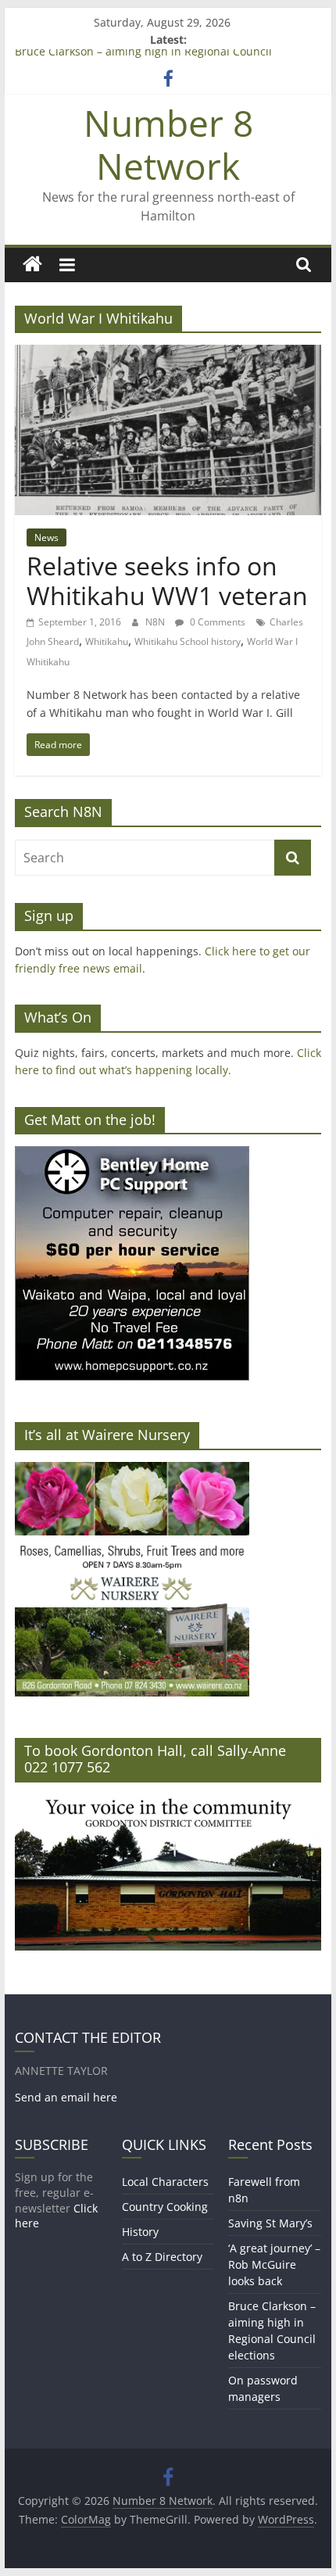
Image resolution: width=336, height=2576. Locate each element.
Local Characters (165, 2182)
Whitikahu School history (188, 641)
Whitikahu (107, 641)
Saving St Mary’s (270, 2223)
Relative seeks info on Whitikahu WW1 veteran (167, 580)
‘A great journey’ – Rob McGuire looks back (274, 2264)
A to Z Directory (162, 2257)
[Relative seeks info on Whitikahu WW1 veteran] (168, 354)
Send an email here (66, 2097)
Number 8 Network (168, 144)
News (46, 537)
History (140, 2232)
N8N (156, 622)
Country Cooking (165, 2207)
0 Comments (216, 622)
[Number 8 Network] (32, 265)
